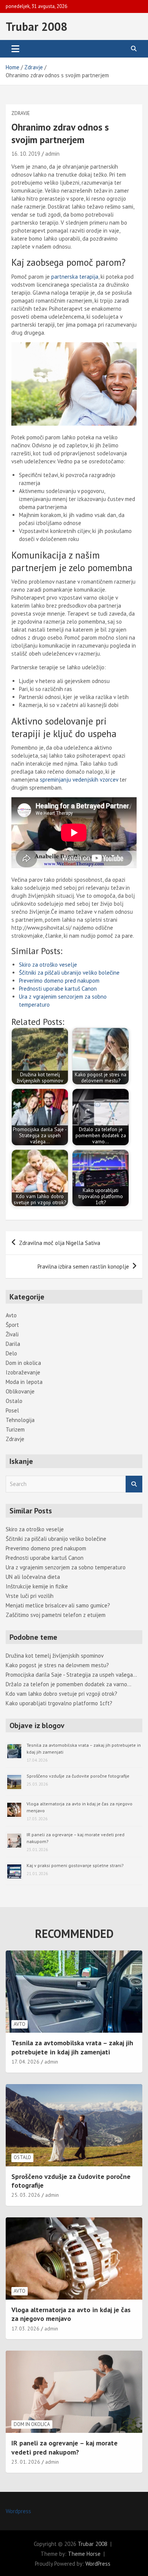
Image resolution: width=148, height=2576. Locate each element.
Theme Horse (84, 2554)
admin (52, 154)
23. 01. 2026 (26, 2462)
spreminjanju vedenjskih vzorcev (79, 780)
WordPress (98, 2564)
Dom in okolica (23, 1363)
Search (134, 1484)
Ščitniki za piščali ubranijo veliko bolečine (69, 973)
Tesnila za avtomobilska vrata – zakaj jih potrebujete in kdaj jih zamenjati (72, 2047)
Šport (12, 1325)
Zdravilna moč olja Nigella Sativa (60, 1243)
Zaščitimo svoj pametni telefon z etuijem (56, 1615)
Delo (11, 1353)
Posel (12, 1410)
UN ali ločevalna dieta (33, 1577)
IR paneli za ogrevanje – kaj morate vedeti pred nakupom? (65, 2447)
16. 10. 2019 (26, 154)
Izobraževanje (23, 1372)
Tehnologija (20, 1420)
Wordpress (18, 2511)
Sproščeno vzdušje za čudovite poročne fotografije (78, 1776)
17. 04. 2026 (25, 2062)
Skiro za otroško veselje (48, 965)
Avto (11, 1315)
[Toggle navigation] (15, 49)
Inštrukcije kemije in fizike (37, 1586)
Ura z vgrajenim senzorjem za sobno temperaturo (66, 1567)
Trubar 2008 (36, 26)
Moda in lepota (24, 1382)
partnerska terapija (75, 277)
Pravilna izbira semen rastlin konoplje (83, 1266)
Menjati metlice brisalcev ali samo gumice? (58, 1605)
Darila (13, 1344)
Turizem (15, 1429)
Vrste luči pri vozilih (30, 1596)
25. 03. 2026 (26, 2195)
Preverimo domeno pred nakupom (59, 981)
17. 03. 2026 (25, 2329)
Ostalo (14, 1401)
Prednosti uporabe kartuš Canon (58, 989)
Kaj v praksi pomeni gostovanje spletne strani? (75, 1865)
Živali (12, 1334)
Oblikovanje (20, 1391)
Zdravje (21, 113)
